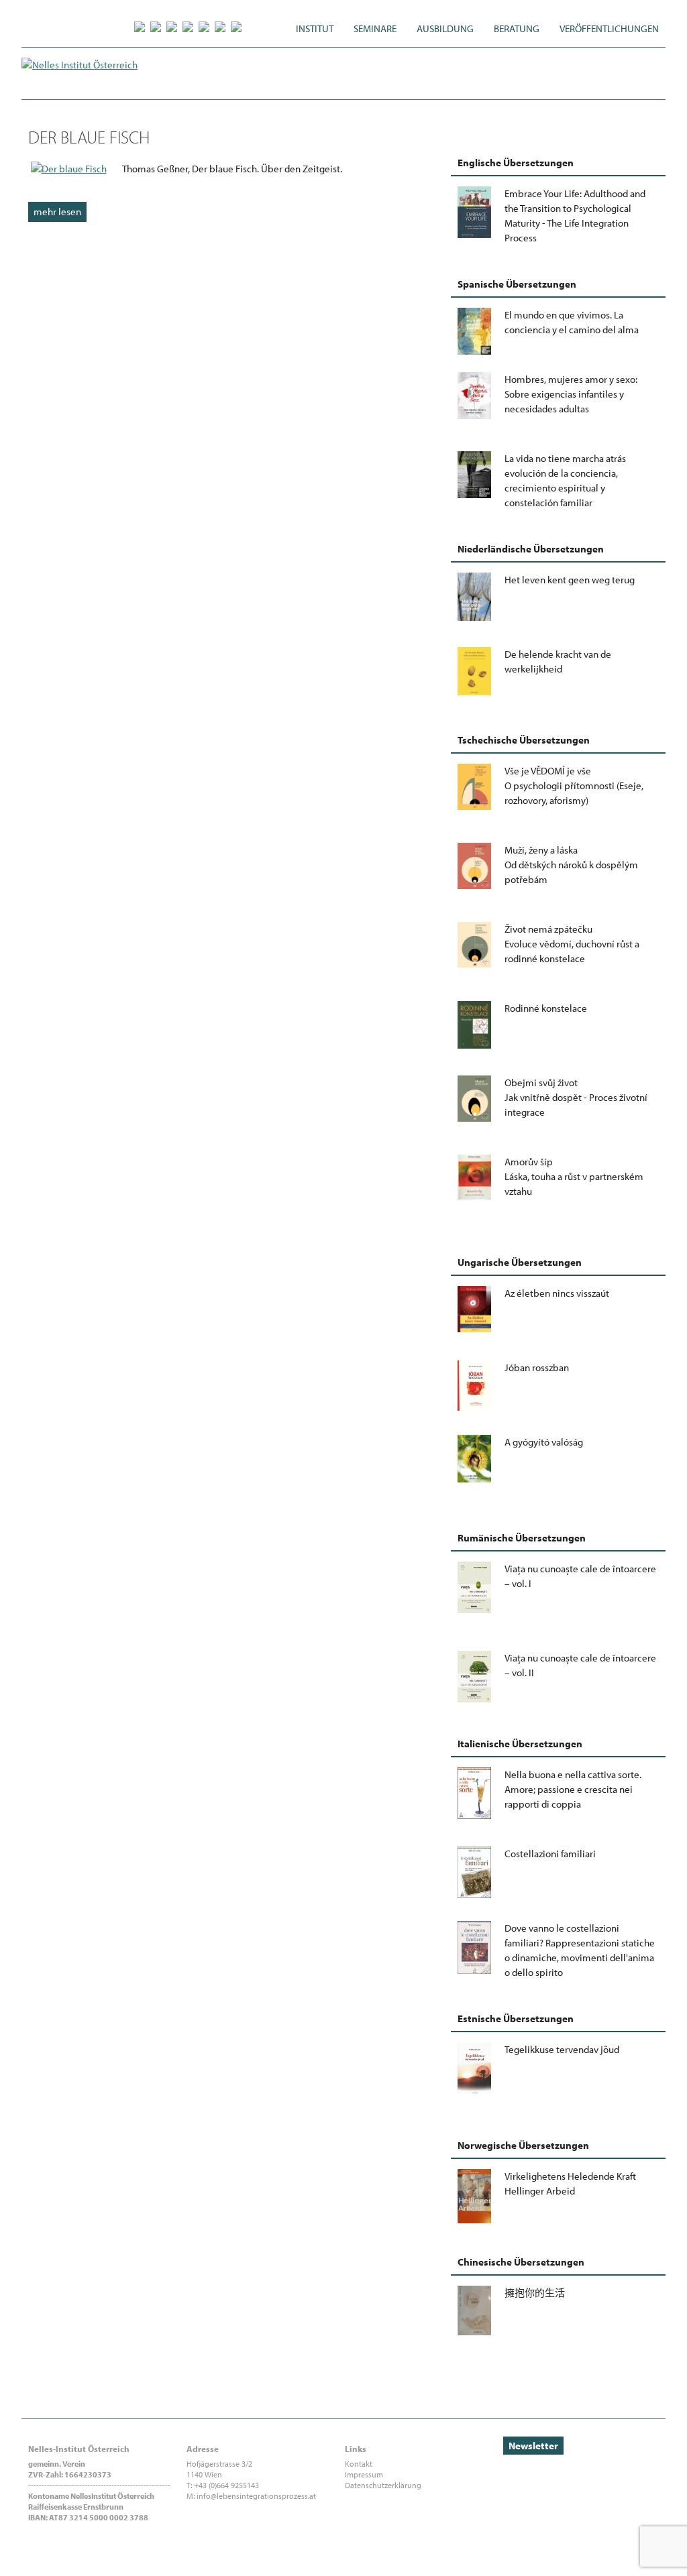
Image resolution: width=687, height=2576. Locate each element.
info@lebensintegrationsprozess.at (256, 2496)
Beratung (517, 28)
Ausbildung (445, 28)
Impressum (364, 2474)
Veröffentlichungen (609, 28)
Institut (315, 28)
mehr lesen (57, 212)
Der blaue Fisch (89, 137)
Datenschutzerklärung (383, 2485)
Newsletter (533, 2446)
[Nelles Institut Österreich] (80, 65)
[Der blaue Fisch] (69, 169)
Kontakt (359, 2464)
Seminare (375, 28)
